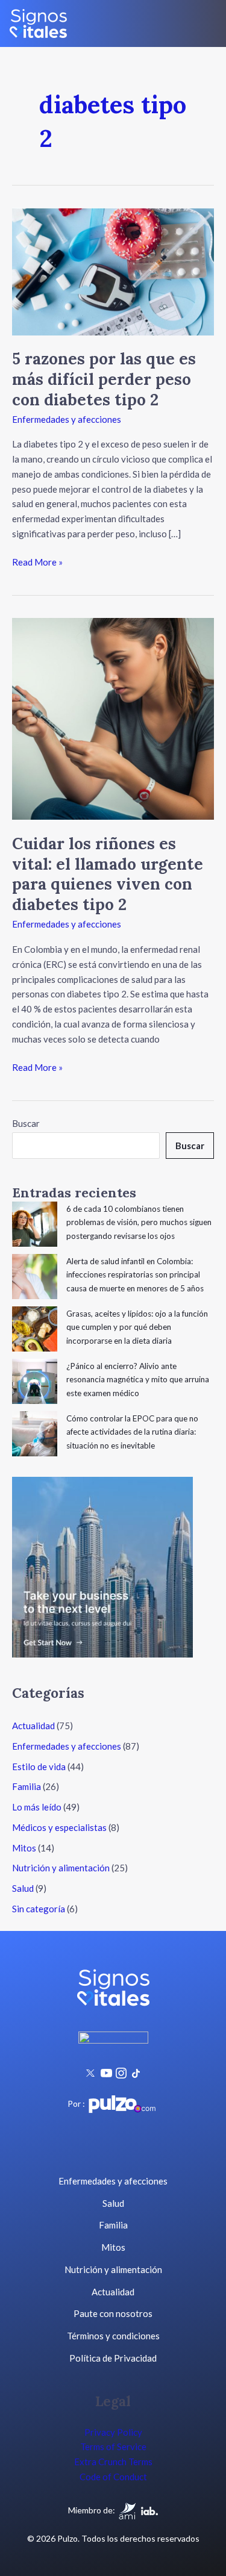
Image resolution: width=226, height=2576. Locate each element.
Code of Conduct (113, 2477)
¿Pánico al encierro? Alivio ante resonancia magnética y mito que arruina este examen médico (138, 1380)
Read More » (37, 561)
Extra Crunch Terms (113, 2462)
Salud (23, 1888)
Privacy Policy (113, 2432)
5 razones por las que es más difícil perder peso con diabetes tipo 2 (104, 379)
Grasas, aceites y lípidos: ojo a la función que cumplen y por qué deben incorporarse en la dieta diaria (137, 1327)
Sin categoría (39, 1909)
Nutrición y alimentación (61, 1868)
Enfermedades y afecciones (67, 419)
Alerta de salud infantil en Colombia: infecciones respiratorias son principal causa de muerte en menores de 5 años (135, 1275)
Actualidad (33, 1726)
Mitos (24, 1848)
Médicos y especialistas (59, 1827)
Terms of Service (113, 2447)
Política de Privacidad (113, 2358)
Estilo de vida (39, 1767)
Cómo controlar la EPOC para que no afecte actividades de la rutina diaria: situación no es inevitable (132, 1432)
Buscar (26, 1123)
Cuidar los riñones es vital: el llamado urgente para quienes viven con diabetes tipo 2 (108, 874)
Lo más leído (37, 1807)
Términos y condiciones (113, 2336)
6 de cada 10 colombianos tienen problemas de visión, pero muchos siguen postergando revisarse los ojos (139, 1222)
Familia (27, 1786)
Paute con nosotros (113, 2313)
